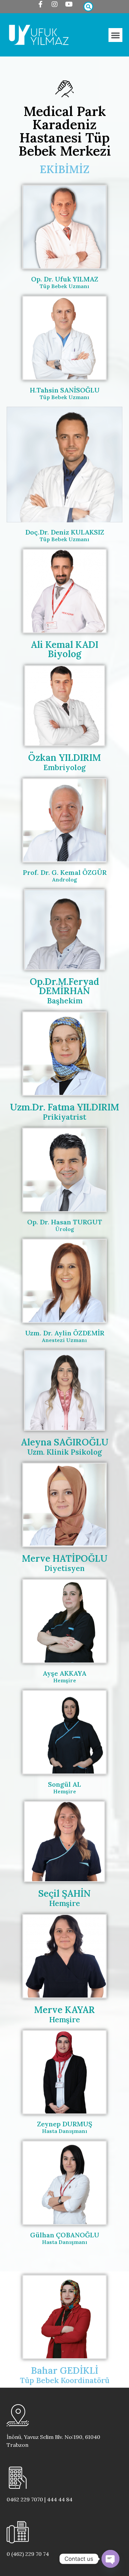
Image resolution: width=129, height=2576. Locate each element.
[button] (115, 35)
